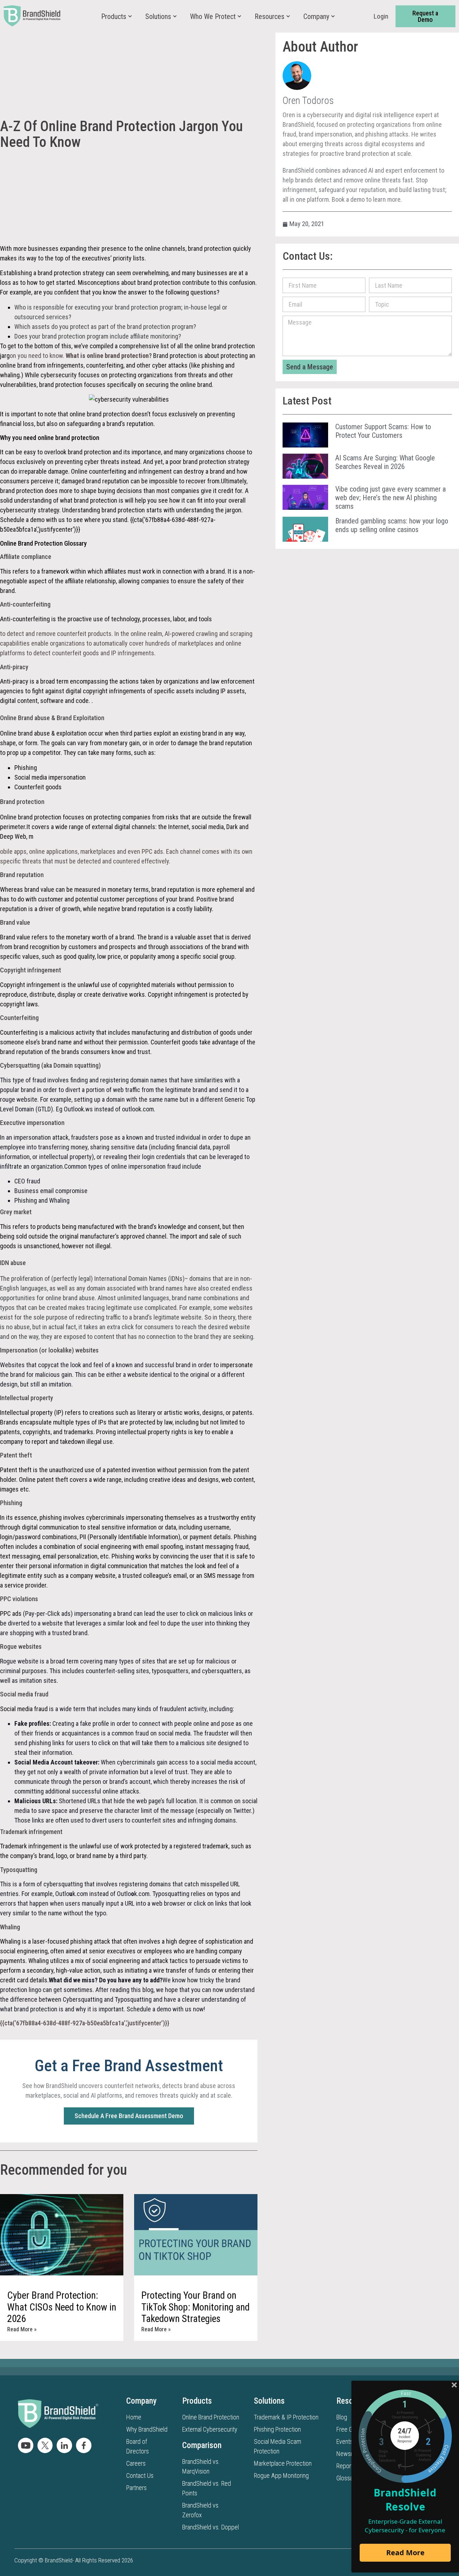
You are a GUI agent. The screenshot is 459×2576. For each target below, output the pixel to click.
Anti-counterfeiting (26, 619)
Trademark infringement (31, 1846)
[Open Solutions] (175, 16)
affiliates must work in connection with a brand (165, 571)
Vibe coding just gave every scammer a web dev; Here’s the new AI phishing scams (391, 498)
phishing (51, 1517)
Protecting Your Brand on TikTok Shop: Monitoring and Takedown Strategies (195, 2307)
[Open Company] (333, 16)
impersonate (236, 1365)
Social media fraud (24, 1709)
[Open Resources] (288, 16)
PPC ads (11, 1613)
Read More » (22, 2329)
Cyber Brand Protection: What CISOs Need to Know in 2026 (62, 2307)
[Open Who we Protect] (239, 16)
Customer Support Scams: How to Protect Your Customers (383, 431)
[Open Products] (130, 16)
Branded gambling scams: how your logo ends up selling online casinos (392, 525)
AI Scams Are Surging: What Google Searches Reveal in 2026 (385, 462)
